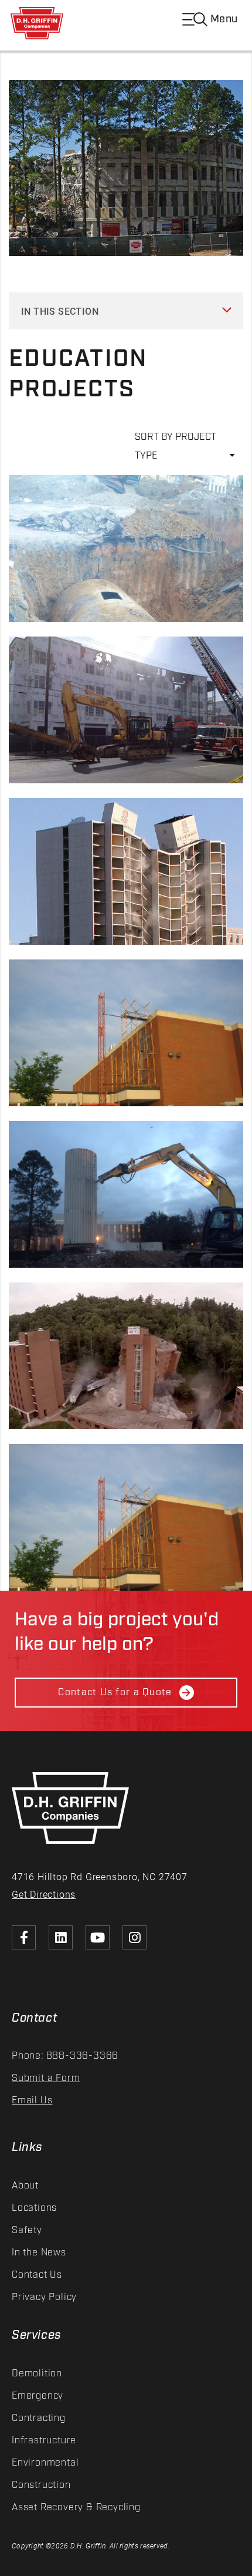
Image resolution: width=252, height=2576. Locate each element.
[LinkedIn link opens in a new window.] (61, 1937)
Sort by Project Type (176, 442)
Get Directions (44, 1894)
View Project (47, 582)
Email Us (32, 2101)
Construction (41, 2485)
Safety (27, 2230)
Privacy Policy (44, 2297)
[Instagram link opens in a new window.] (134, 1937)
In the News (39, 2253)
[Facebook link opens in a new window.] (24, 1937)
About (25, 2186)
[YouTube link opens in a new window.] (98, 1937)
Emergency (38, 2396)
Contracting (39, 2418)
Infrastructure (44, 2441)
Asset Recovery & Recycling (76, 2508)
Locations (34, 2208)
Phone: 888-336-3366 (65, 2056)
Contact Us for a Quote (115, 1693)
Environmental (45, 2463)
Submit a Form (46, 2078)
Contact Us (37, 2275)
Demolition (37, 2374)
